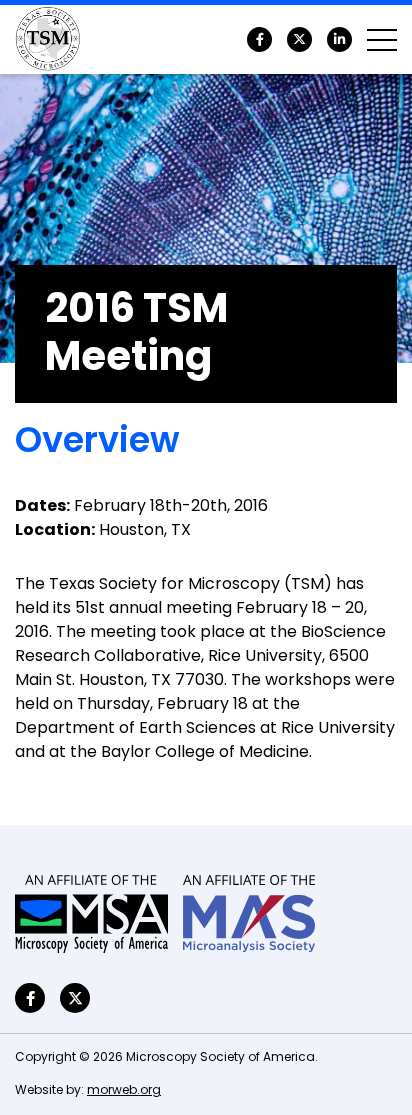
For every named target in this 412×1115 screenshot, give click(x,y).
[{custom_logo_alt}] (47, 40)
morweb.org (124, 1091)
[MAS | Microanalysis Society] (249, 914)
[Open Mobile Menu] (382, 40)
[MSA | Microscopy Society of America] (91, 914)
